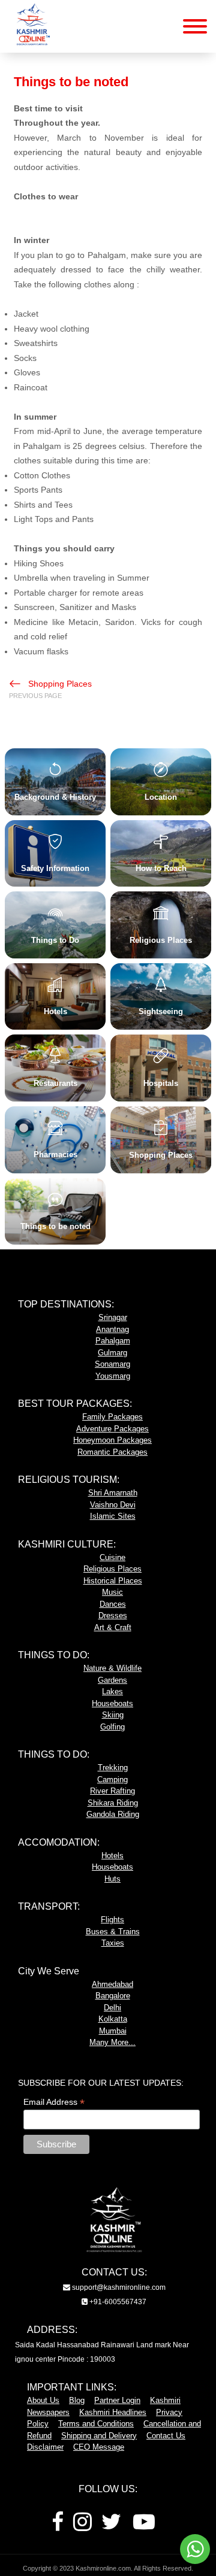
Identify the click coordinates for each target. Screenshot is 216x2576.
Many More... (112, 2042)
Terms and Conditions (96, 2424)
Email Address (54, 2102)
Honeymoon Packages (112, 1440)
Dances (113, 1604)
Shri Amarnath (113, 1493)
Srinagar (113, 1317)
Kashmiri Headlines (113, 2412)
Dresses (113, 1615)
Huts (112, 1879)
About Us (43, 2400)
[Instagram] (82, 2526)
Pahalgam (113, 1341)
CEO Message (99, 2447)
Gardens (112, 1680)
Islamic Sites (113, 1516)
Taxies (113, 1943)
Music (112, 1592)
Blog (77, 2400)
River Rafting (112, 1791)
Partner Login (117, 2400)
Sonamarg (112, 1364)
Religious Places (112, 1569)
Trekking (113, 1768)
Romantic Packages (112, 1452)
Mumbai (113, 2031)
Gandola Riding (113, 1814)
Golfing (112, 1727)
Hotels (112, 1856)
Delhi (112, 2008)
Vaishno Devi (113, 1505)
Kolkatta (113, 2019)
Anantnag (112, 1329)
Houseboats (112, 1703)
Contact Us (166, 2436)
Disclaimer (45, 2447)
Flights (112, 1920)
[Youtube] (144, 2526)
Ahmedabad (112, 1984)
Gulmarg (112, 1353)
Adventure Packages (112, 1429)
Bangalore (113, 1996)
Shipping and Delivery (99, 2436)
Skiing (113, 1715)
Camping (112, 1779)
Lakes (112, 1691)
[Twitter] (111, 2526)
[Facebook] (58, 2526)
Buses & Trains (113, 1932)
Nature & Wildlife (112, 1668)
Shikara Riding (113, 1803)
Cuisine (112, 1557)
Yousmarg (113, 1376)
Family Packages (112, 1417)
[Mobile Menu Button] (195, 28)
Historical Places (113, 1581)
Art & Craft (113, 1627)
